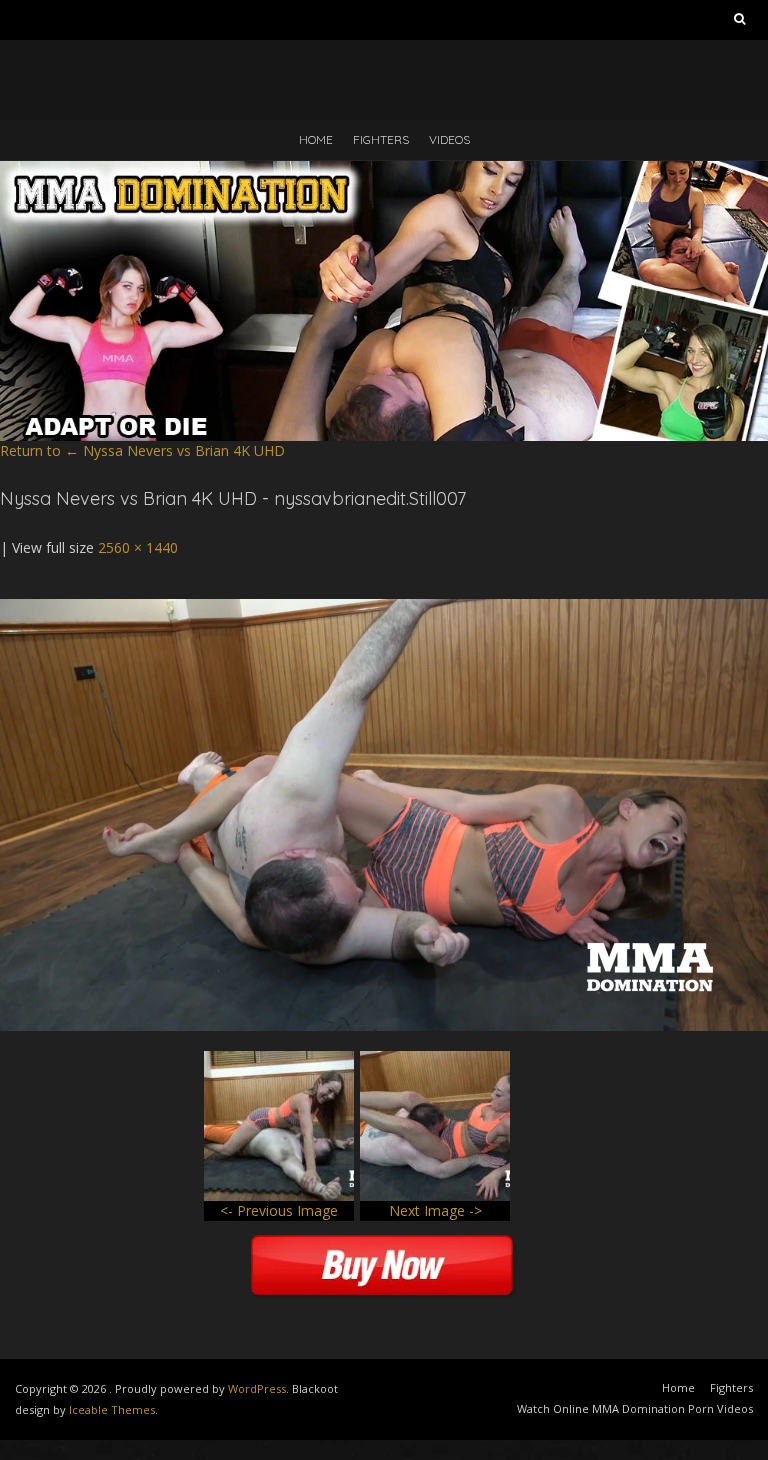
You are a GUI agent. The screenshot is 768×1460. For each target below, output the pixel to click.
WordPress (257, 1388)
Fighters (381, 139)
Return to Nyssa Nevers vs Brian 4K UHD (142, 450)
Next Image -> (435, 1210)
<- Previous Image (279, 1210)
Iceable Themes (112, 1409)
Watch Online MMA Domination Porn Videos (635, 1408)
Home (316, 139)
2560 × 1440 (138, 547)
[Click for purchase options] (384, 608)
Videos (449, 139)
